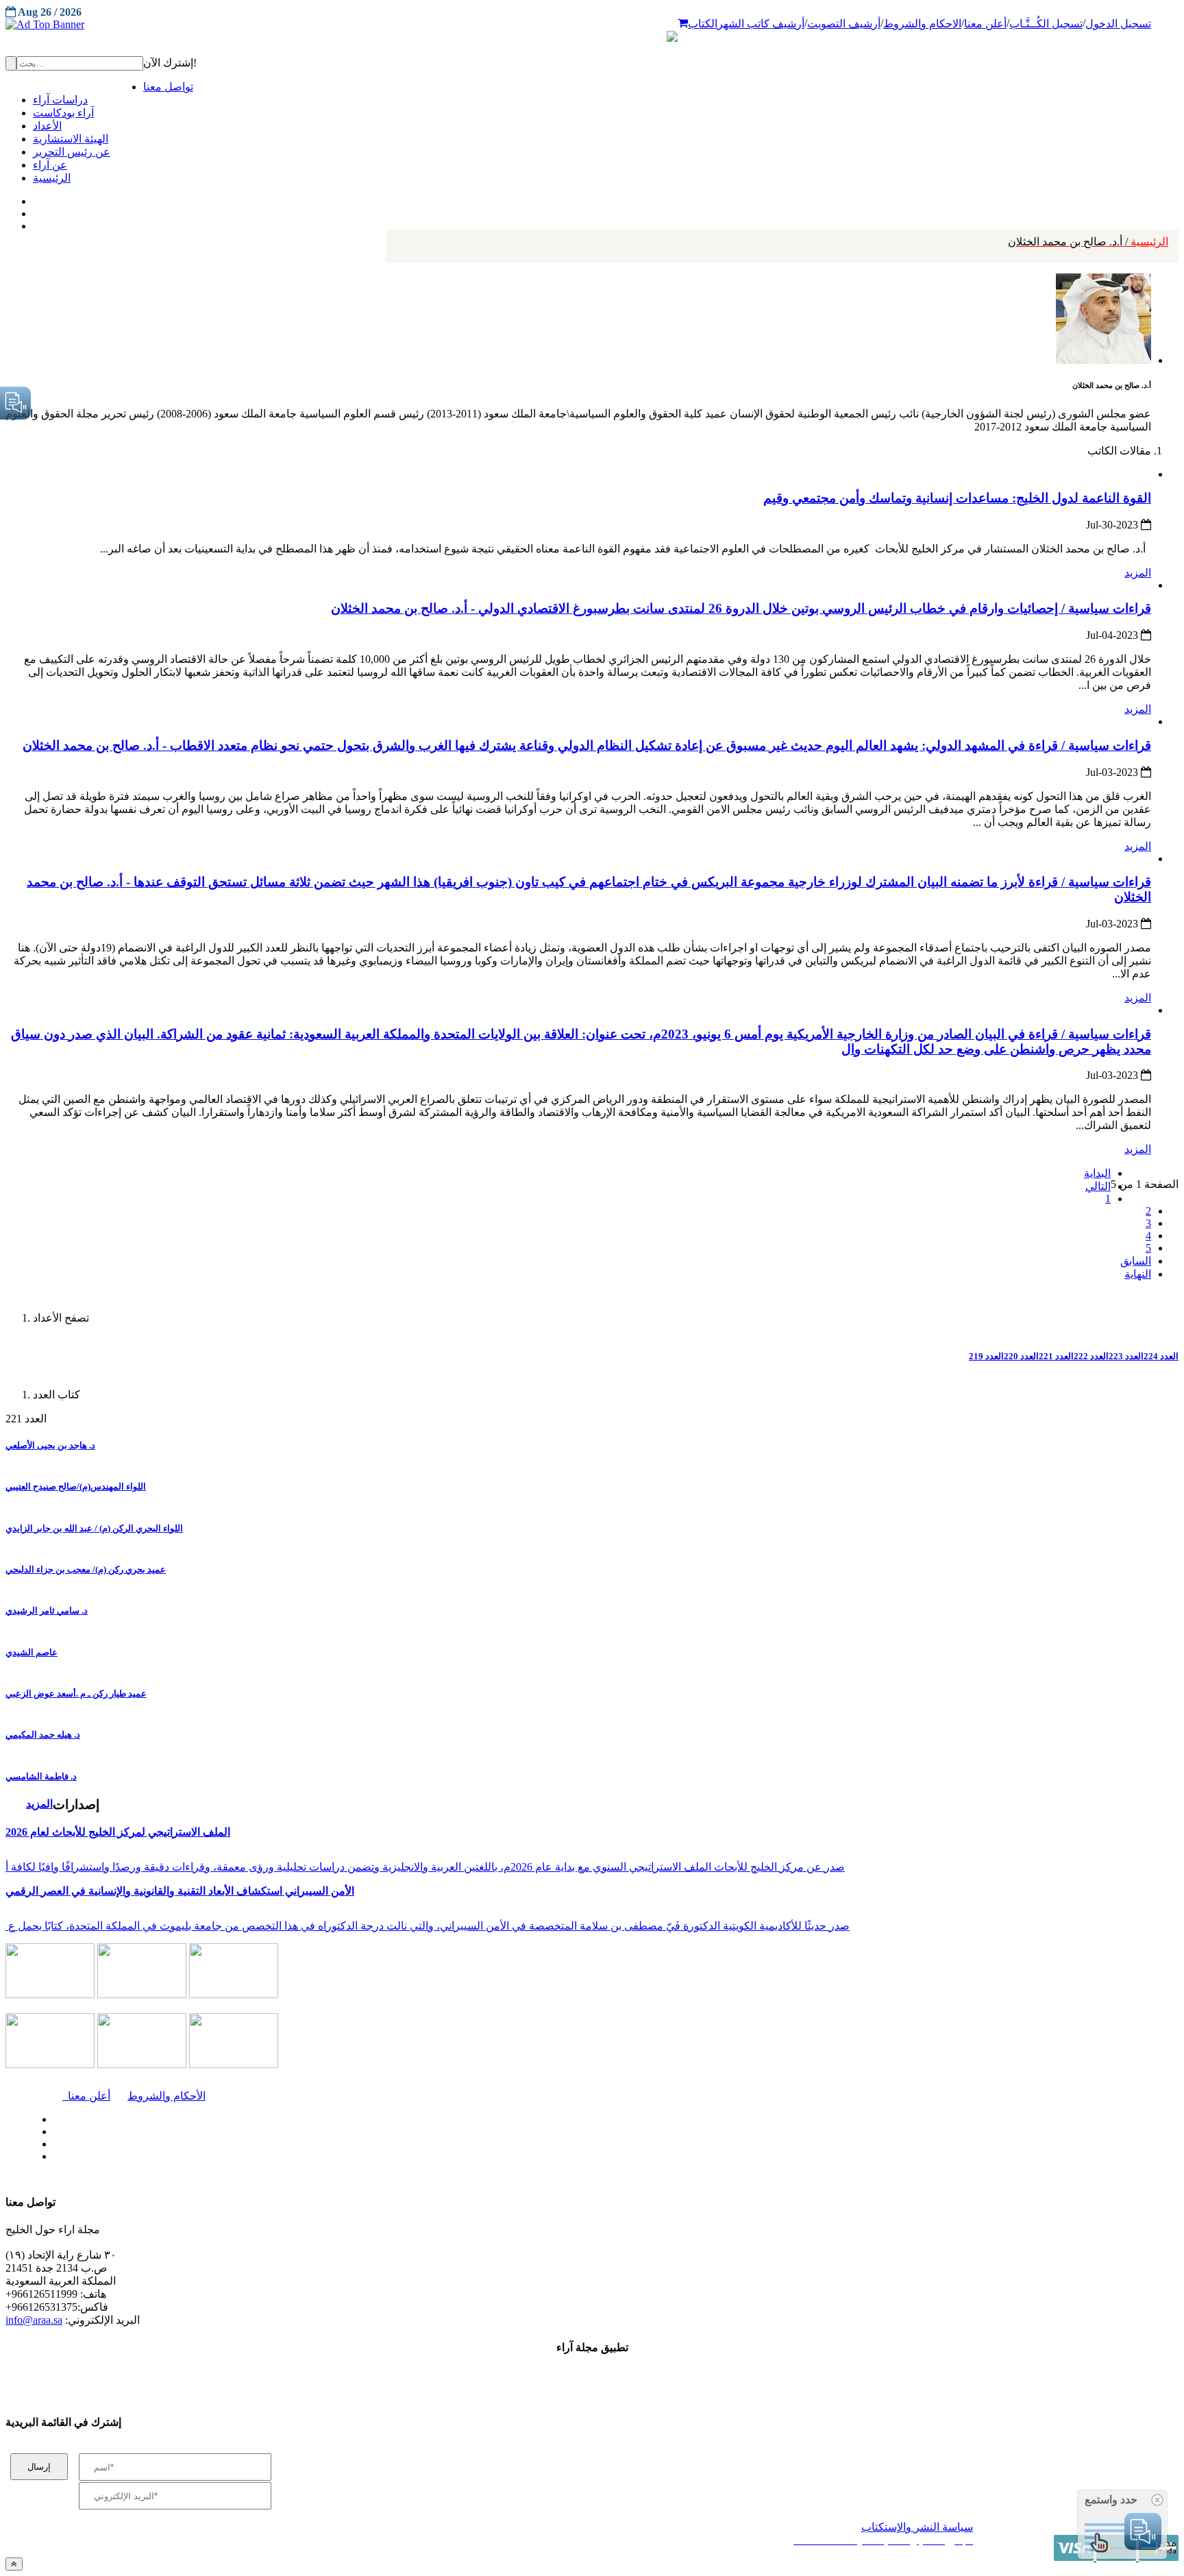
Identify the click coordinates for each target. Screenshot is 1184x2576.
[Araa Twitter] (35, 210)
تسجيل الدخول (1118, 24)
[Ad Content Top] (592, 25)
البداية (1097, 1173)
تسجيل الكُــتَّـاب (1046, 24)
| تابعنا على (336, 2157)
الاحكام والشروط (922, 24)
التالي (1098, 1186)
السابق (1136, 1261)
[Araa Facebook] (51, 2116)
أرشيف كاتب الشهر (761, 24)
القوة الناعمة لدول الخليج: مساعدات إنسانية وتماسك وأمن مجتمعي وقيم (957, 498)
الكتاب (703, 24)
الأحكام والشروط (166, 2096)
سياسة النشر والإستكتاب (917, 2527)
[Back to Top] (14, 2564)
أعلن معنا (985, 24)
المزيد (1138, 573)
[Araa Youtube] (34, 223)
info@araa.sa (34, 2320)
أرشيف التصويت (844, 24)
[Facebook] (33, 198)
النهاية (1138, 1274)
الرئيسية (1088, 242)
